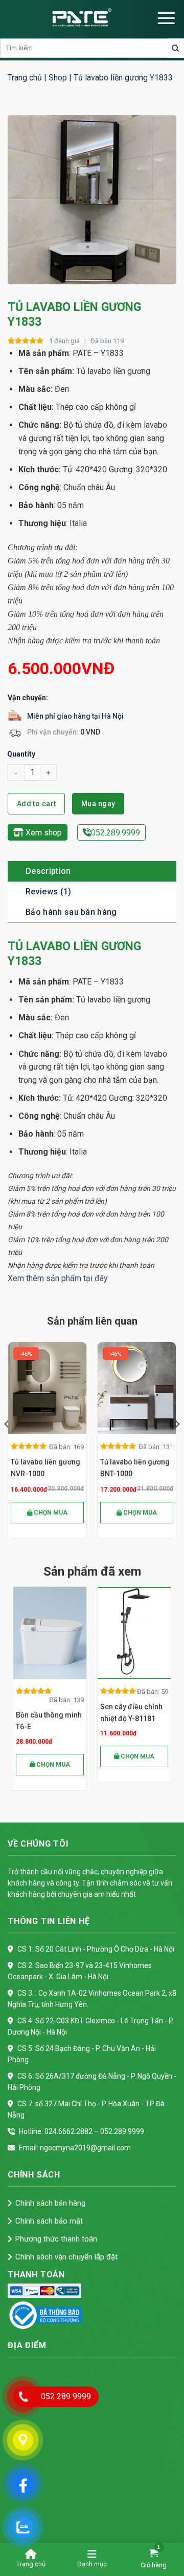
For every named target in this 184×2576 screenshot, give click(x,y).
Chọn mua (50, 1513)
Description (48, 871)
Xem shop (43, 833)
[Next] (177, 1444)
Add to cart (37, 804)
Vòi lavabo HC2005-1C (133, 1713)
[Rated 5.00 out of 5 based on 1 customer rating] (26, 341)
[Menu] (166, 18)
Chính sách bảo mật (49, 2221)
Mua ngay (98, 804)
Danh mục (92, 2564)
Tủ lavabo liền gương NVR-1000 (45, 1468)
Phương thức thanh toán (56, 2239)
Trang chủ (25, 78)
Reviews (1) (49, 892)
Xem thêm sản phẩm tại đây (58, 1278)
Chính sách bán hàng (50, 2203)
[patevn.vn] (82, 18)
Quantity (21, 754)
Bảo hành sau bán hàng (71, 912)
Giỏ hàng (154, 2565)
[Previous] (7, 1444)
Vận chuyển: (28, 698)
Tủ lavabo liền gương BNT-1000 (135, 1468)
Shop (58, 78)
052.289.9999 (116, 833)
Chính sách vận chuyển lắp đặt (66, 2257)
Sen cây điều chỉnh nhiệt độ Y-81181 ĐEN (47, 1714)
